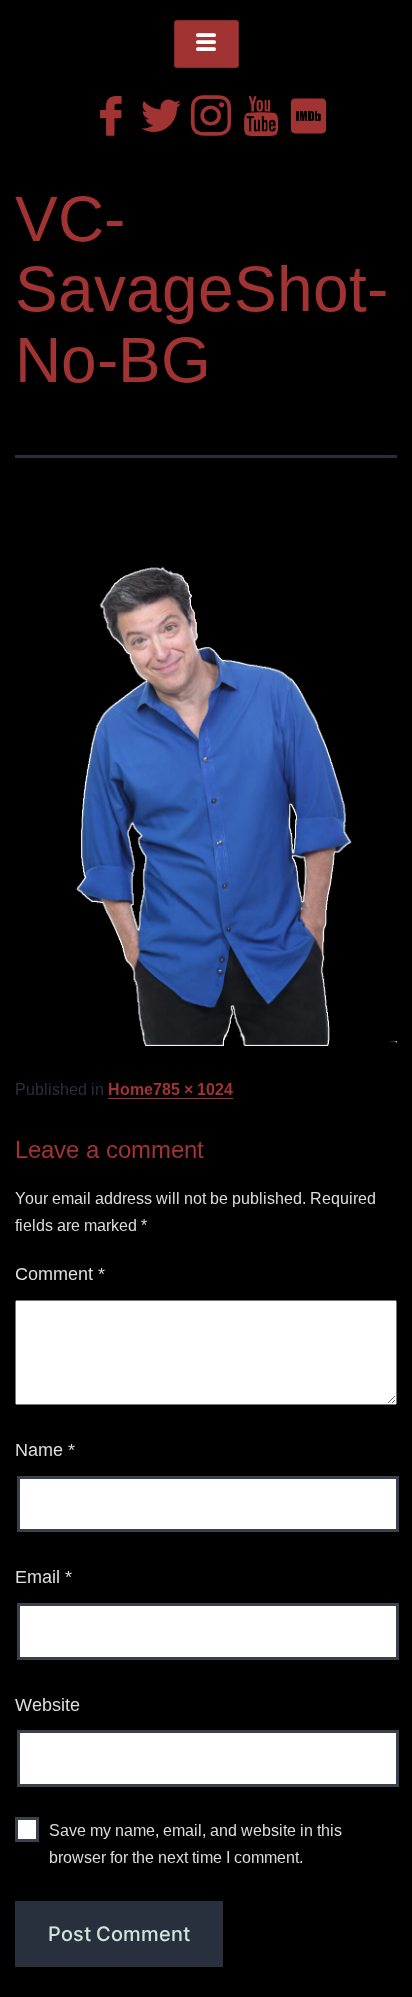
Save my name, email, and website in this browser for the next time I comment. (195, 1844)
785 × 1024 (193, 1089)
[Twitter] (156, 111)
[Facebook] (106, 111)
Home (130, 1089)
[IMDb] (306, 111)
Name (45, 1450)
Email (43, 1577)
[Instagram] (206, 111)
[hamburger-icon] (206, 44)
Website (47, 1705)
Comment (60, 1274)
